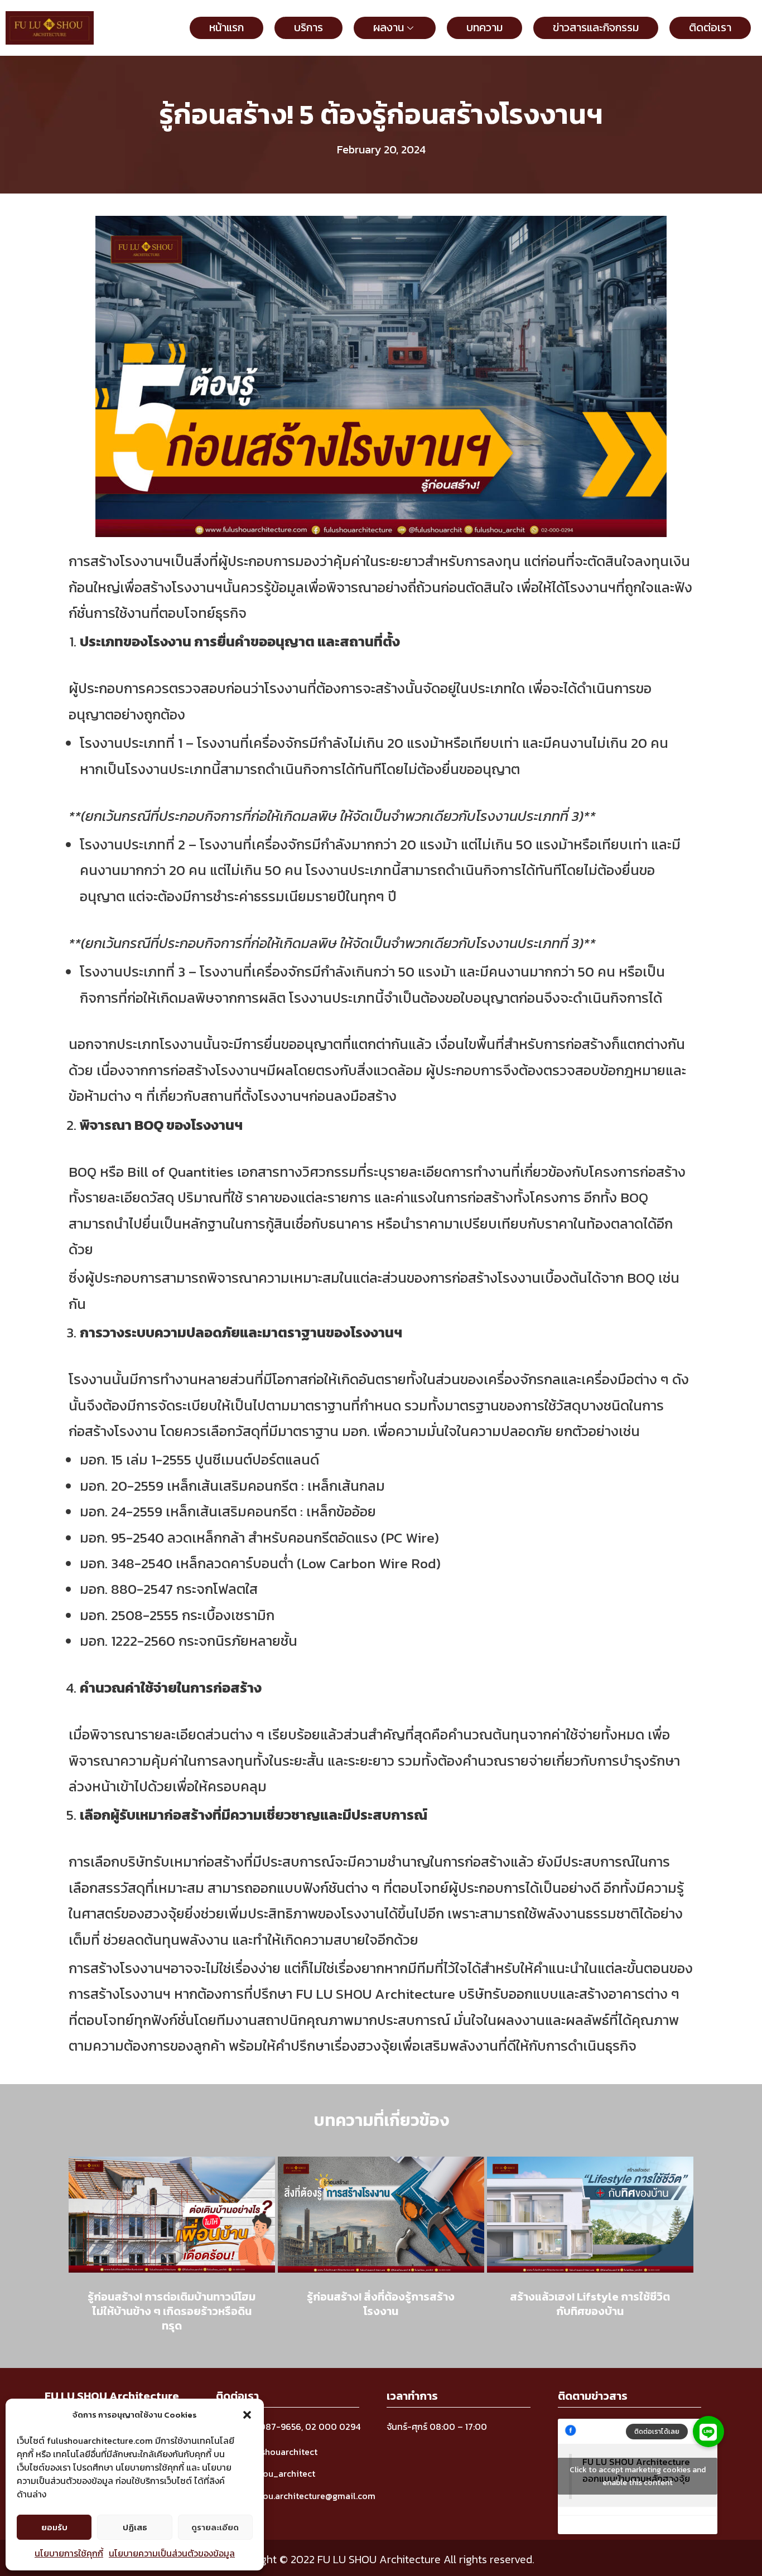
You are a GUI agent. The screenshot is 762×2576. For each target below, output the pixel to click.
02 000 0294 (333, 2427)
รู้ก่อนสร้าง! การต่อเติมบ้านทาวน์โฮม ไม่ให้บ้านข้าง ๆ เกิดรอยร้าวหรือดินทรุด (172, 2311)
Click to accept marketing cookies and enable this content (638, 2476)
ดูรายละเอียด (215, 2527)
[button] (247, 2415)
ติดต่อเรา (710, 27)
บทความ (484, 27)
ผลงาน (389, 27)
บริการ (308, 27)
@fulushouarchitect (277, 2452)
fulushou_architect (276, 2473)
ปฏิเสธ (135, 2527)
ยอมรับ (54, 2527)
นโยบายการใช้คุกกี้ (69, 2553)
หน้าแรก (226, 27)
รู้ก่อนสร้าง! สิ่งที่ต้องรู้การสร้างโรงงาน (381, 2304)
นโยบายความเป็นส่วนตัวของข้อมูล (172, 2553)
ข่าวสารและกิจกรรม (596, 27)
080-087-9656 (269, 2427)
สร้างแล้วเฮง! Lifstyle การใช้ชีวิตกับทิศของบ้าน (590, 2304)
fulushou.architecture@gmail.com (306, 2496)
